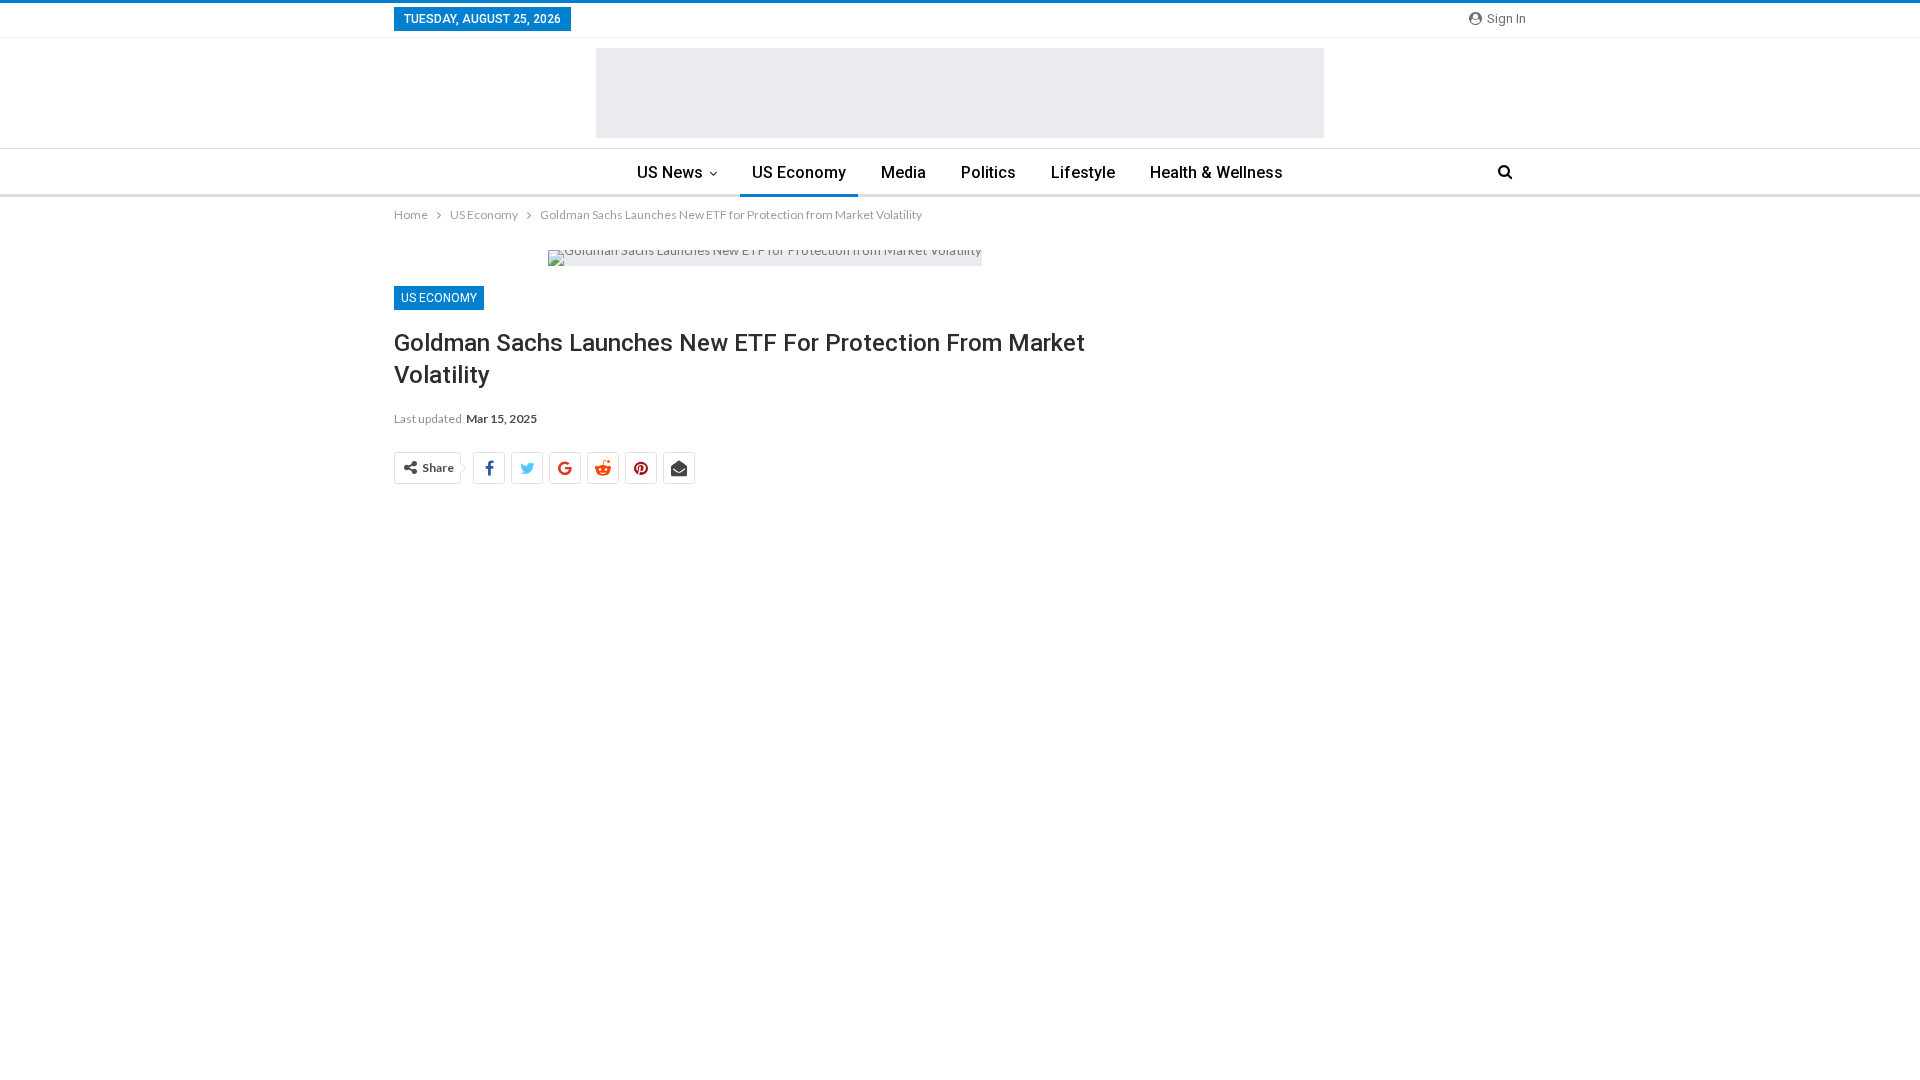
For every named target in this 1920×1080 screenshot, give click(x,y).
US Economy (799, 172)
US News (670, 172)
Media (903, 172)
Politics (988, 172)
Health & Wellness (1216, 172)
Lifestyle (1083, 172)
